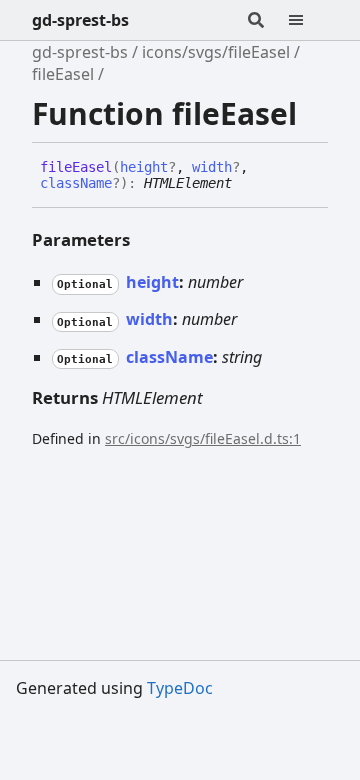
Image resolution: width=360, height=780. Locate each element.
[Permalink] (247, 184)
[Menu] (308, 20)
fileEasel (63, 74)
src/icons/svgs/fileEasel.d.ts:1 (203, 438)
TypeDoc (180, 688)
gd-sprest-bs (80, 20)
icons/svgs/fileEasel (216, 52)
